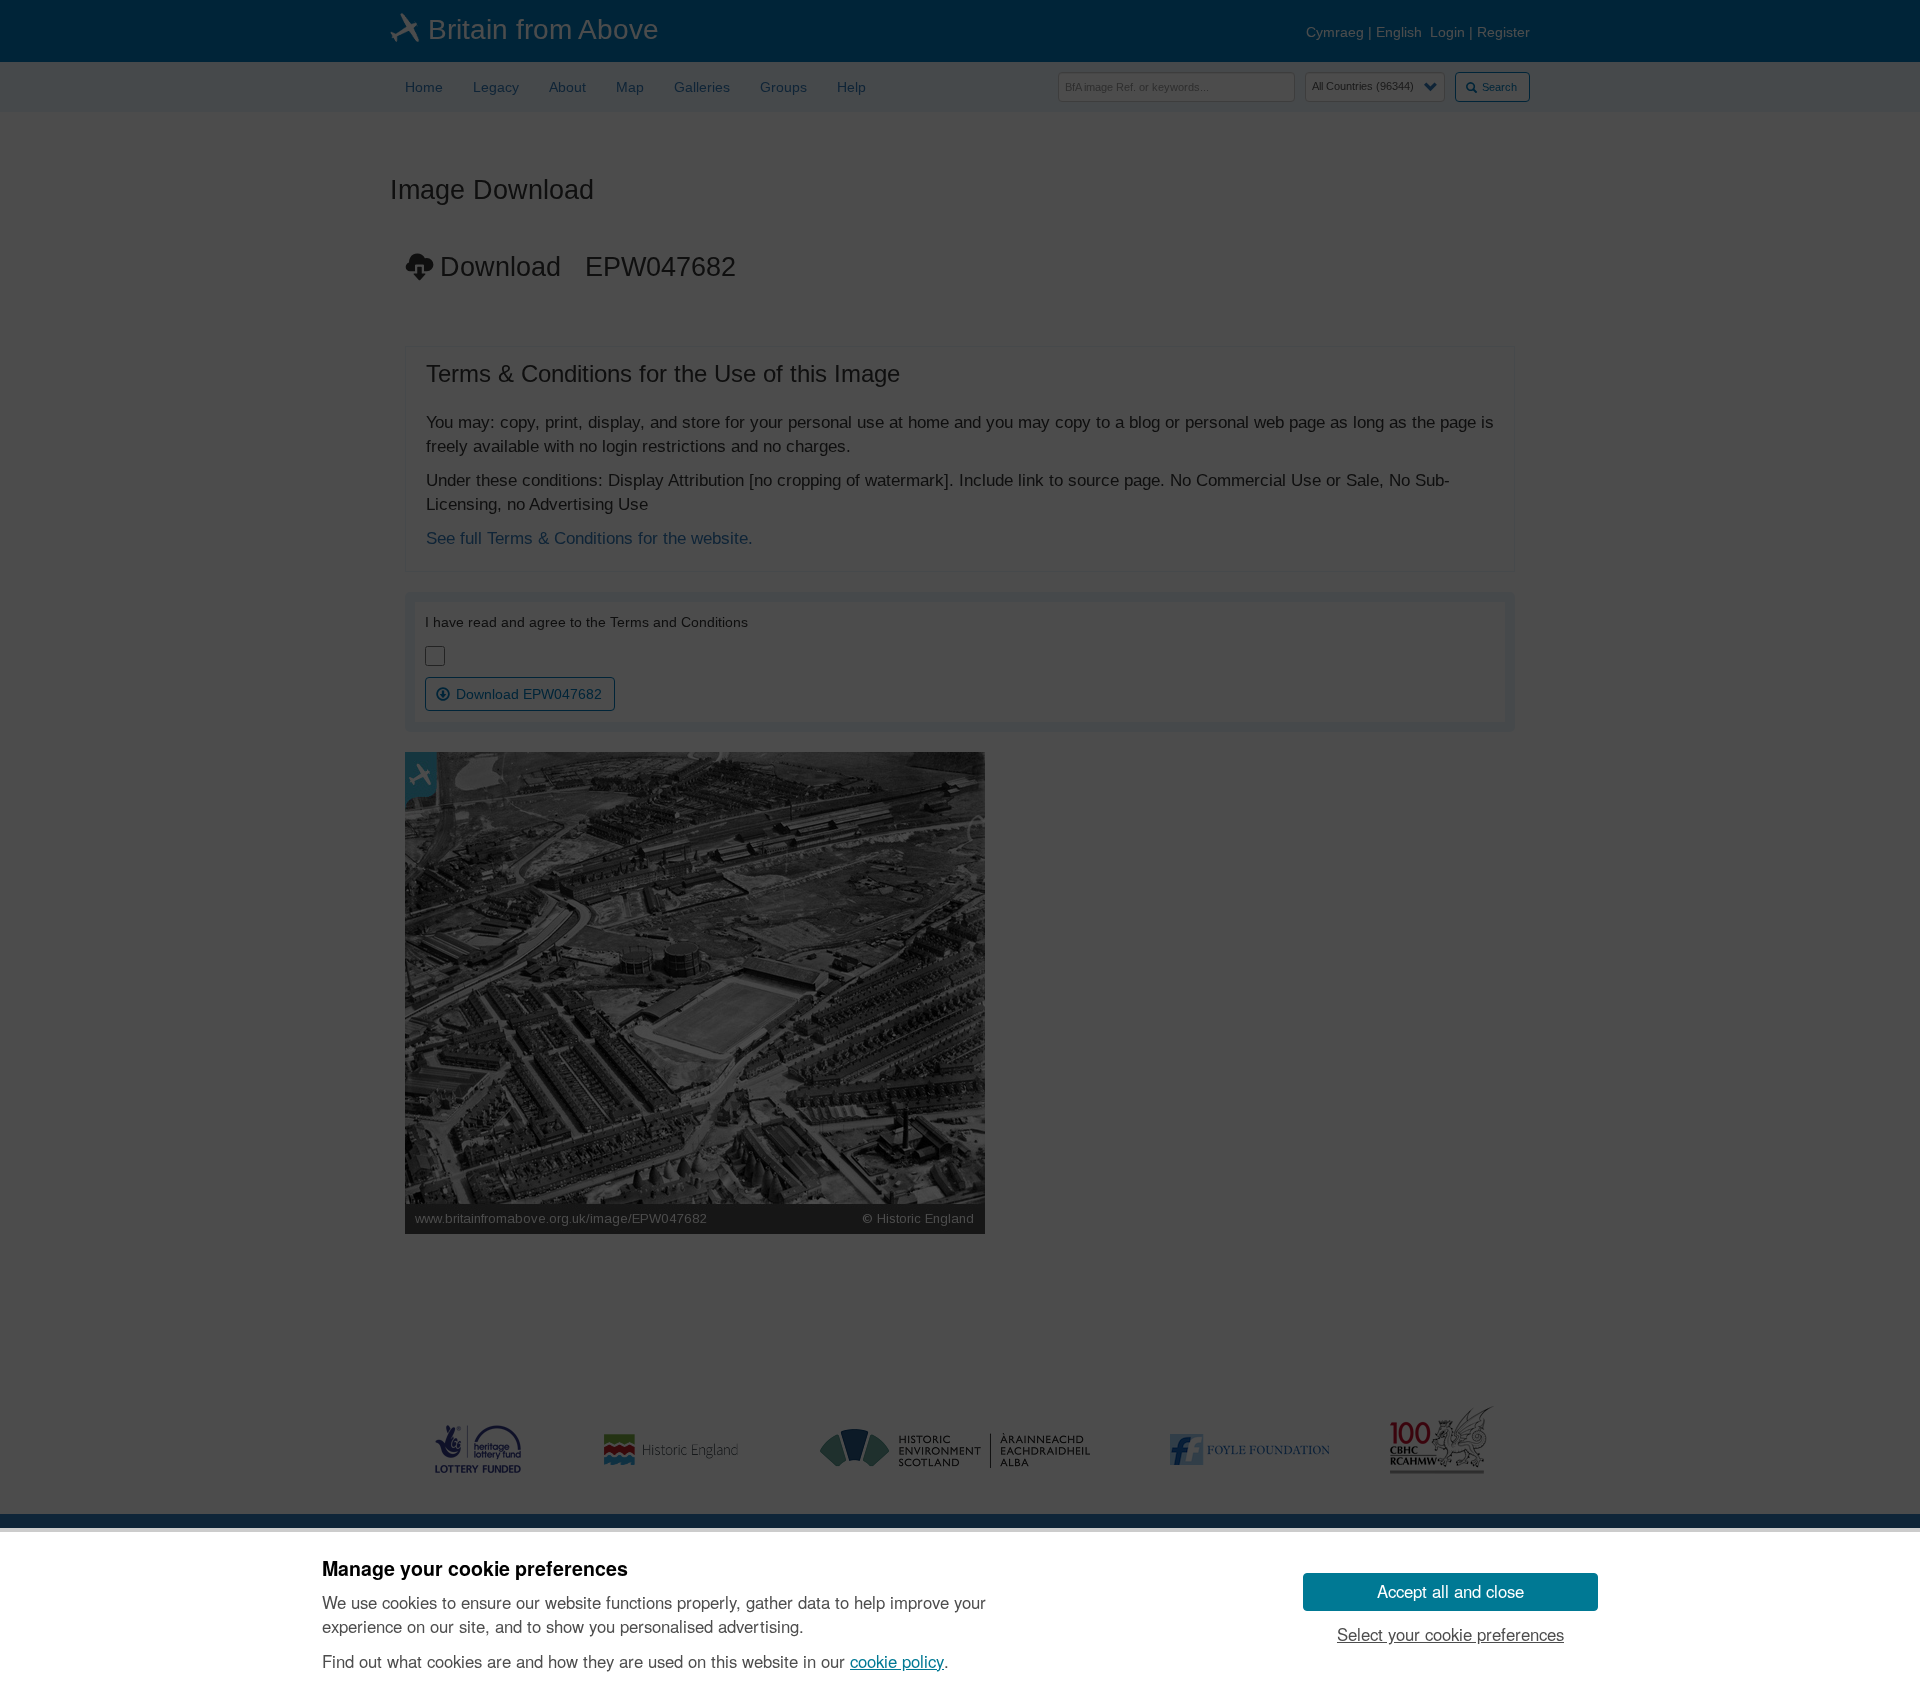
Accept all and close (1450, 1591)
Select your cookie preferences (1450, 1634)
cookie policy (897, 1661)
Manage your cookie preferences (475, 1569)
